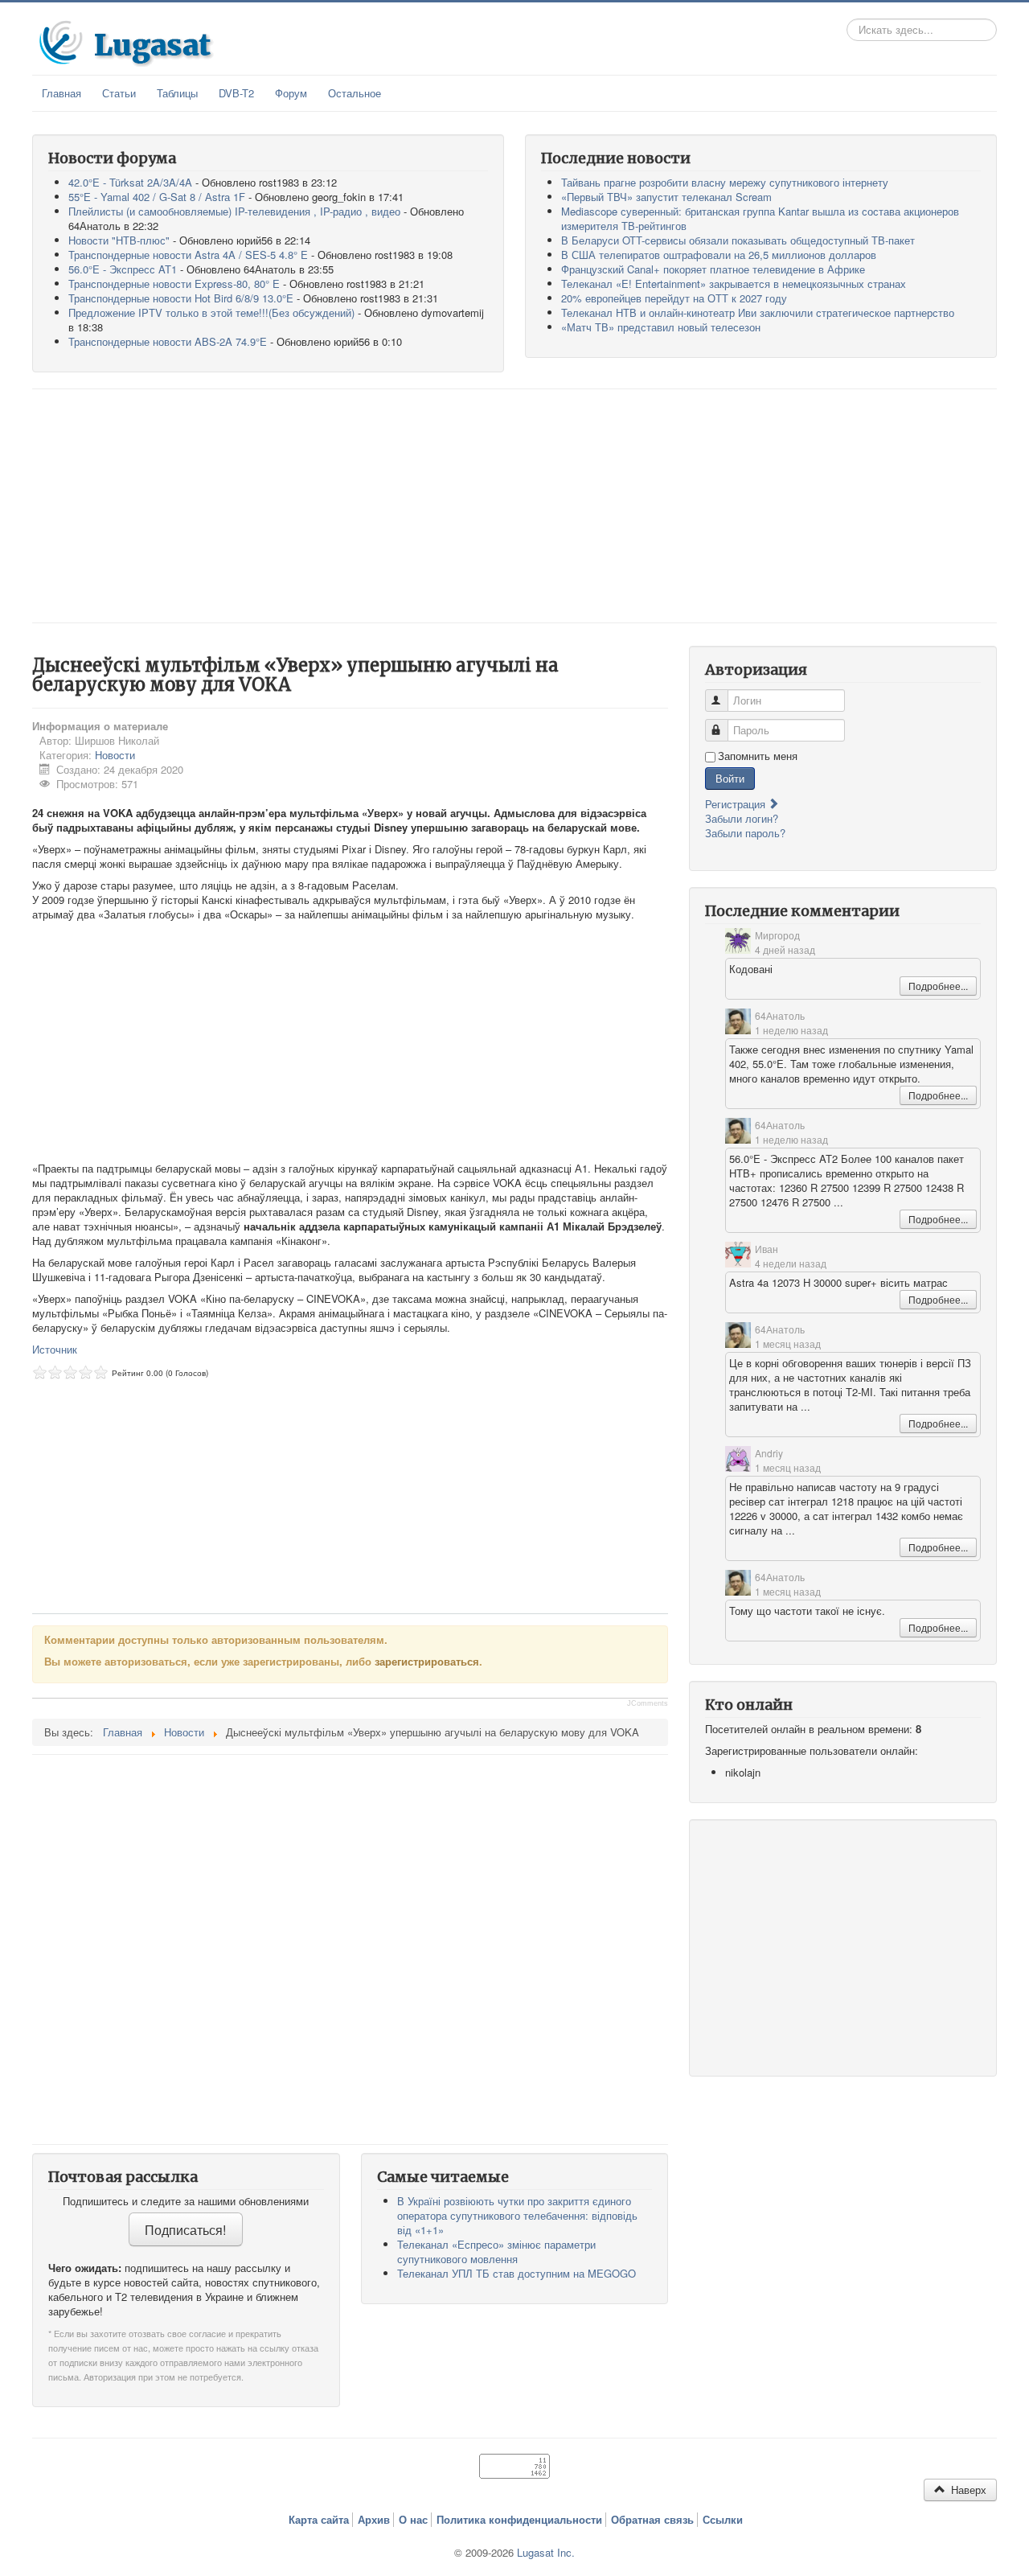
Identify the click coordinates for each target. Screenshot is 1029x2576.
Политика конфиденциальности (519, 2520)
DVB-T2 (236, 93)
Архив (374, 2520)
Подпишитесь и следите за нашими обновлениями (186, 2201)
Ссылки (723, 2520)
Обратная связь (652, 2520)
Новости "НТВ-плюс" (119, 240)
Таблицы (177, 93)
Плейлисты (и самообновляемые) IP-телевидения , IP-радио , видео (234, 211)
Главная (61, 93)
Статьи (119, 93)
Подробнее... (938, 986)
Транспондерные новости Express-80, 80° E (174, 283)
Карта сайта (319, 2520)
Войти (730, 778)
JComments (648, 1703)
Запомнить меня (758, 756)
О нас (413, 2520)
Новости (115, 755)
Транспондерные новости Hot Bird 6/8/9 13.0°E (181, 298)
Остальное (355, 93)
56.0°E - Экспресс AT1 (123, 269)
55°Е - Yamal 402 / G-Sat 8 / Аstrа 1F (157, 197)
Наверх (967, 2490)
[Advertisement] (514, 506)
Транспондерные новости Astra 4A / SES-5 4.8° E (188, 255)
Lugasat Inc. (546, 2552)
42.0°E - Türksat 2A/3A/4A (130, 182)
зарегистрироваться (427, 1661)
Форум (291, 93)
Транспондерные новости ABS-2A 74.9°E (168, 341)
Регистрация (737, 804)
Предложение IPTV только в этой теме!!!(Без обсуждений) (211, 312)
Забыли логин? (742, 818)
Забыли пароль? (745, 833)
